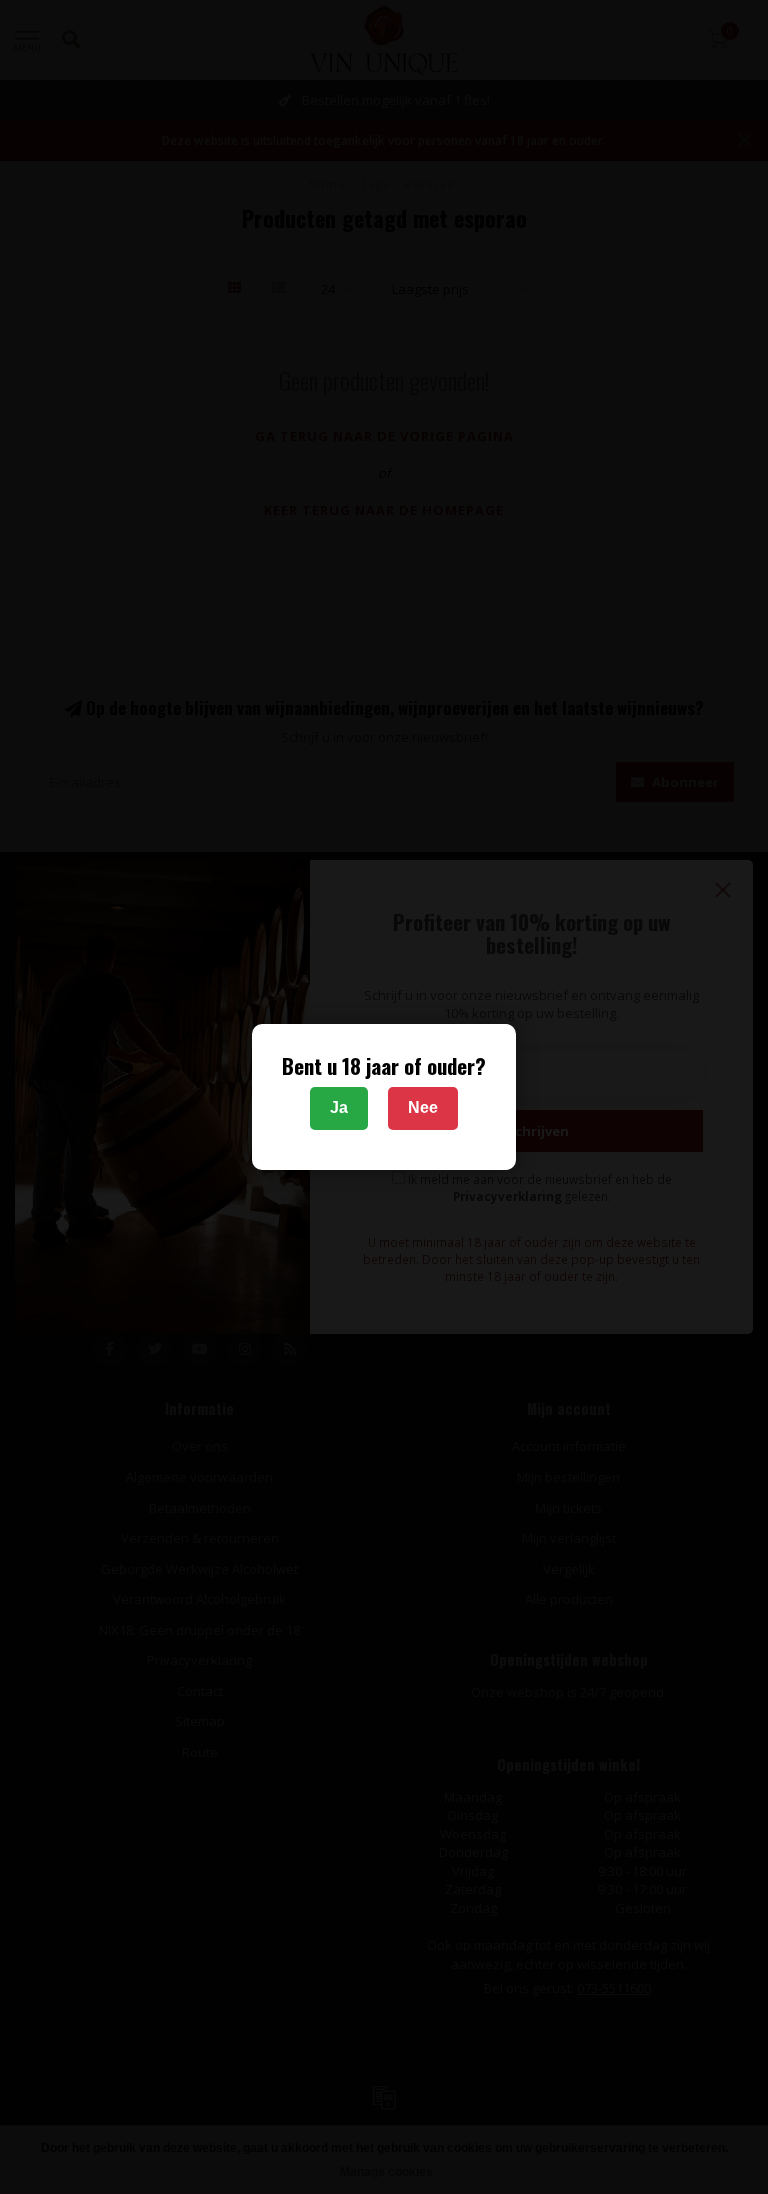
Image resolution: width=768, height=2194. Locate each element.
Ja (339, 1107)
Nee (423, 1107)
